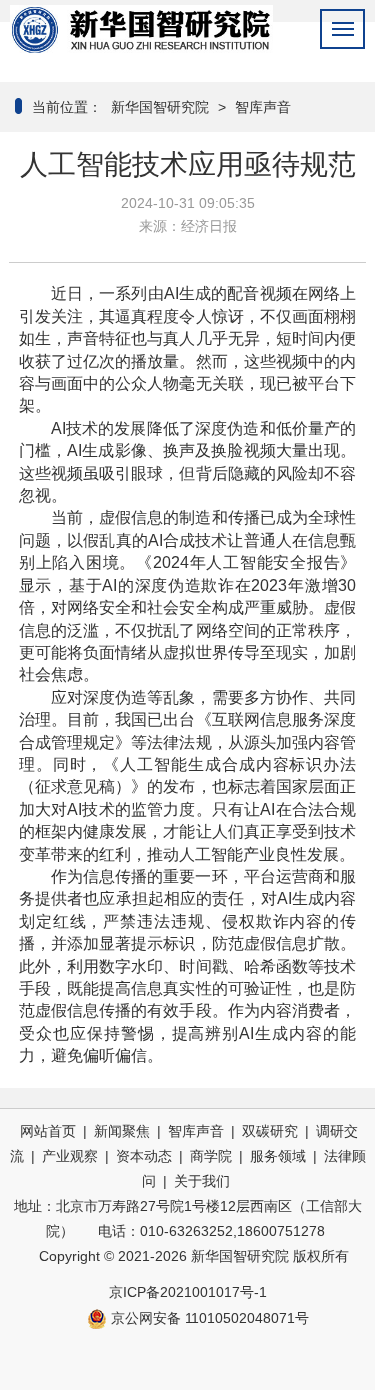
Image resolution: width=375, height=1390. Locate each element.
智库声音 (263, 107)
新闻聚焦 (122, 1131)
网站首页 (48, 1131)
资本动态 (144, 1156)
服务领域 (278, 1156)
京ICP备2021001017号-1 (188, 1292)
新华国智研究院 (158, 107)
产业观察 (70, 1156)
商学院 (211, 1156)
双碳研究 (270, 1131)
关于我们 (202, 1181)
